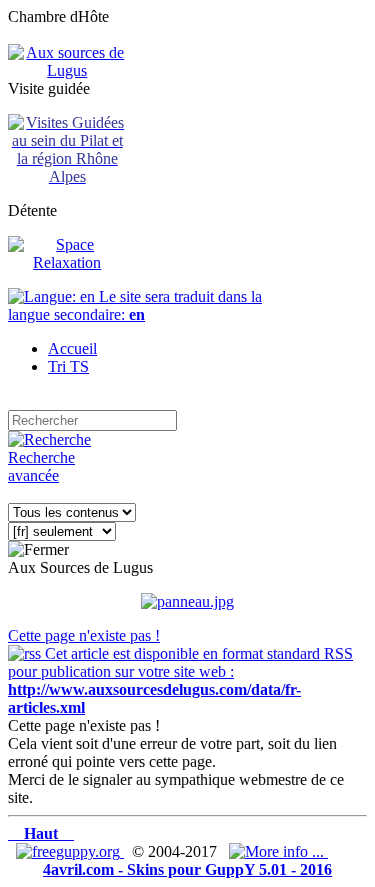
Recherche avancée (41, 466)
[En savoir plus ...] (278, 851)
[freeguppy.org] (70, 851)
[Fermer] (38, 550)
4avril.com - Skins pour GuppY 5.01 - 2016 (187, 869)
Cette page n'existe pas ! (84, 635)
